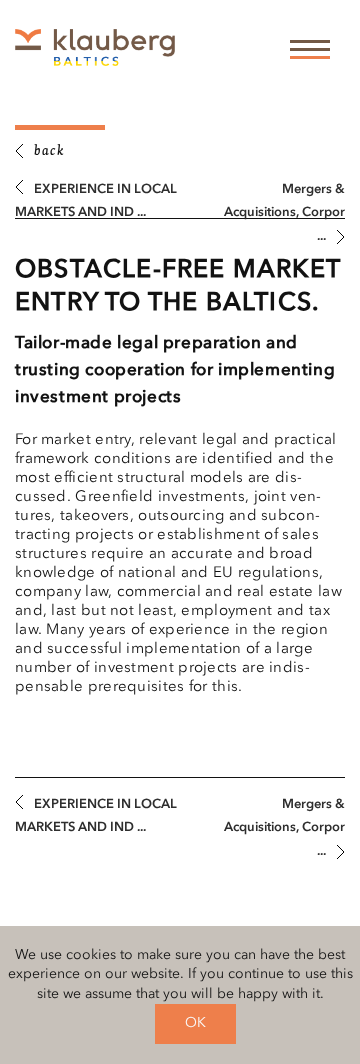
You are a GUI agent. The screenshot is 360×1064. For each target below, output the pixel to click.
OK (195, 1023)
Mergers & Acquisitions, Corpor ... (284, 212)
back (49, 152)
